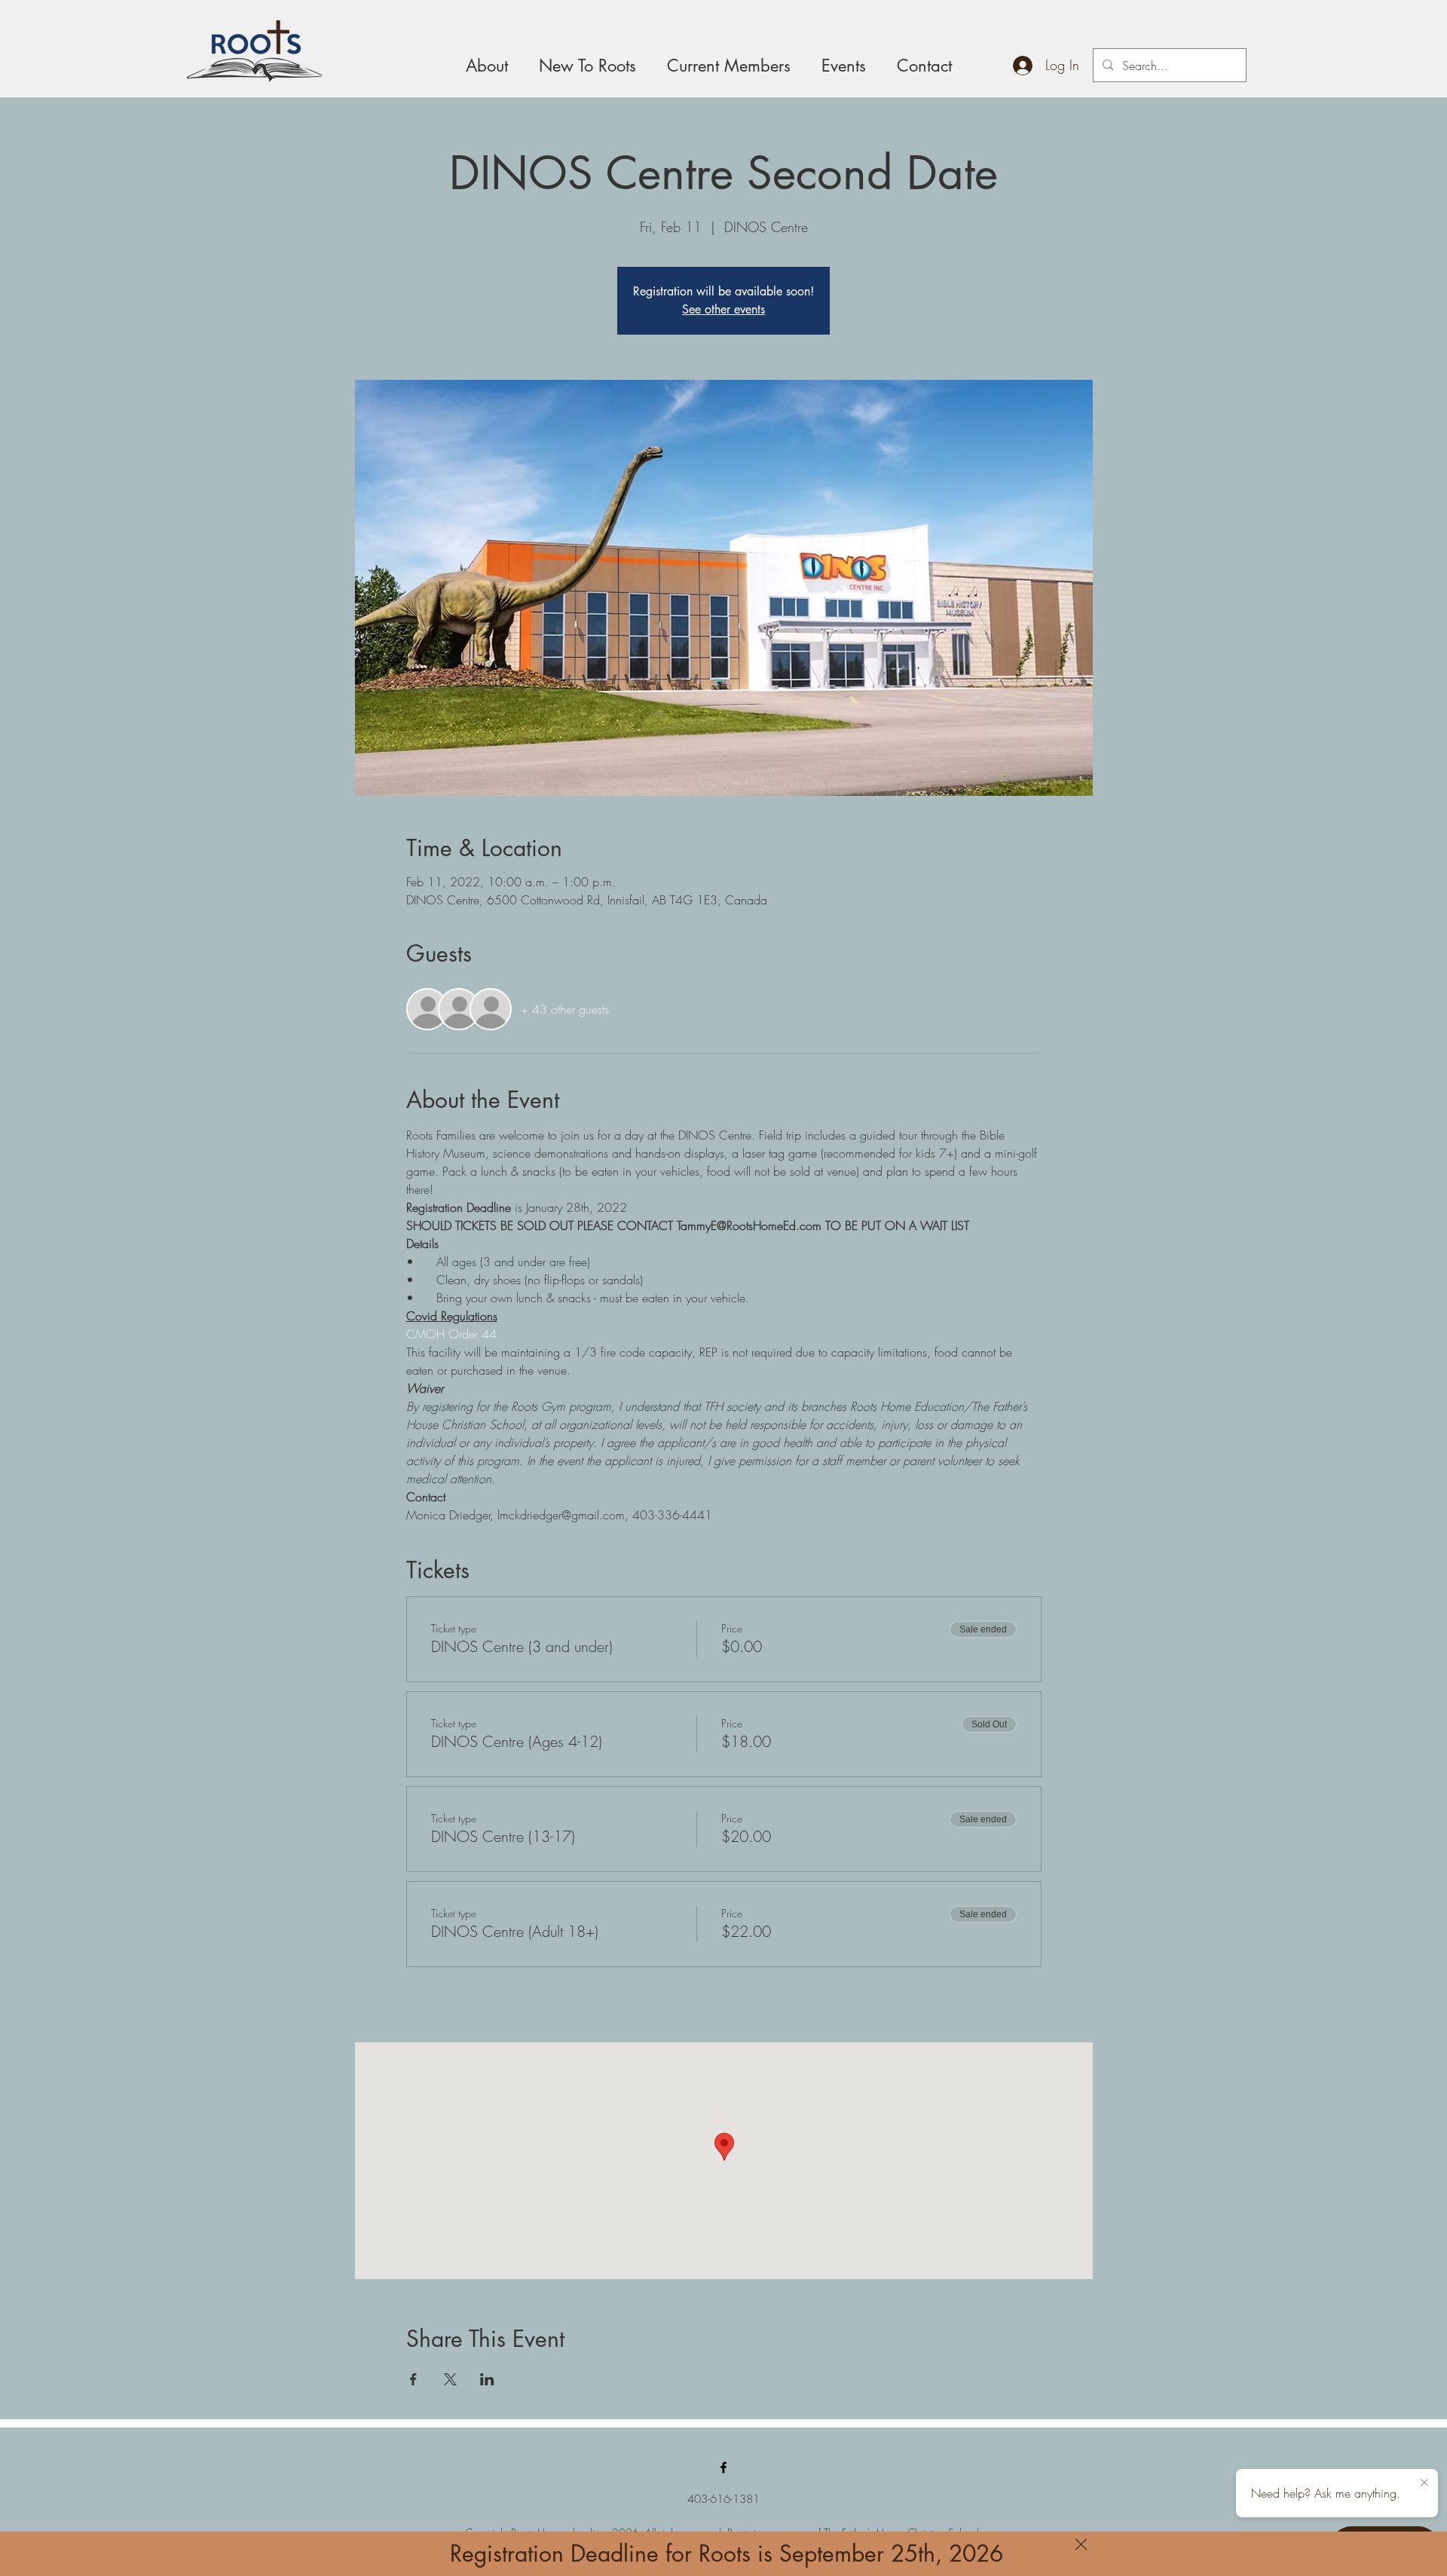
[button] (1081, 2544)
